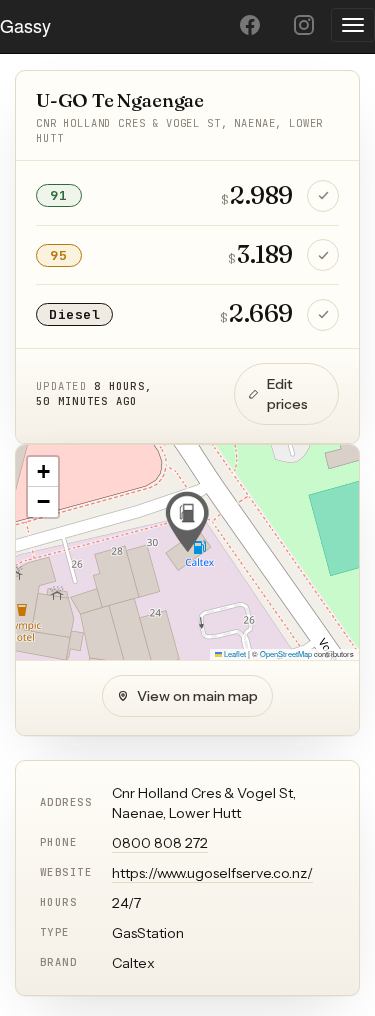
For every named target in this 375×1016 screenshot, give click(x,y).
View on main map (197, 696)
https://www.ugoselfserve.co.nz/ (212, 873)
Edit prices (287, 394)
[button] (187, 522)
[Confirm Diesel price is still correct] (323, 315)
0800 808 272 (160, 843)
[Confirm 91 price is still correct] (323, 196)
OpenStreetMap (286, 653)
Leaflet (234, 653)
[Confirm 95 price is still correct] (323, 255)
